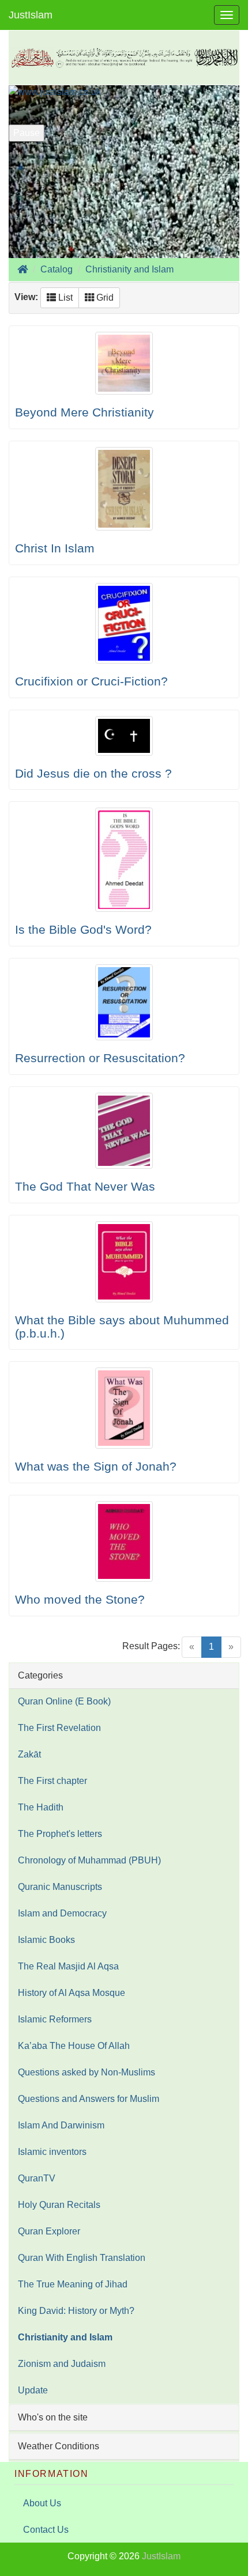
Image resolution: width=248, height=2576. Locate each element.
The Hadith (41, 1807)
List (64, 298)
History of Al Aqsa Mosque (72, 1993)
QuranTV (37, 2178)
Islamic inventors (52, 2152)
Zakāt (29, 1754)
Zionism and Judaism (62, 2364)
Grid (104, 298)
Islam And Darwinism (61, 2125)
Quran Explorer (49, 2231)
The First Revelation (59, 1728)
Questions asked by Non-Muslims (87, 2072)
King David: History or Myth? (76, 2311)
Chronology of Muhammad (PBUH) (89, 1860)
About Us (42, 2503)
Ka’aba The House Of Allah (74, 2046)
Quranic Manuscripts (60, 1887)
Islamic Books (46, 1940)
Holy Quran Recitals (59, 2205)
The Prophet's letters (60, 1834)
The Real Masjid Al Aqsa (68, 1966)
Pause (27, 133)
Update (33, 2390)
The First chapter (52, 1781)
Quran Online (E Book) (64, 1701)
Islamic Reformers (55, 2019)
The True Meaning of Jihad (73, 2284)
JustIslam (31, 15)
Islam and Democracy (62, 1913)
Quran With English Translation (82, 2258)
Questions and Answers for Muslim (89, 2099)
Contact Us (46, 2530)
